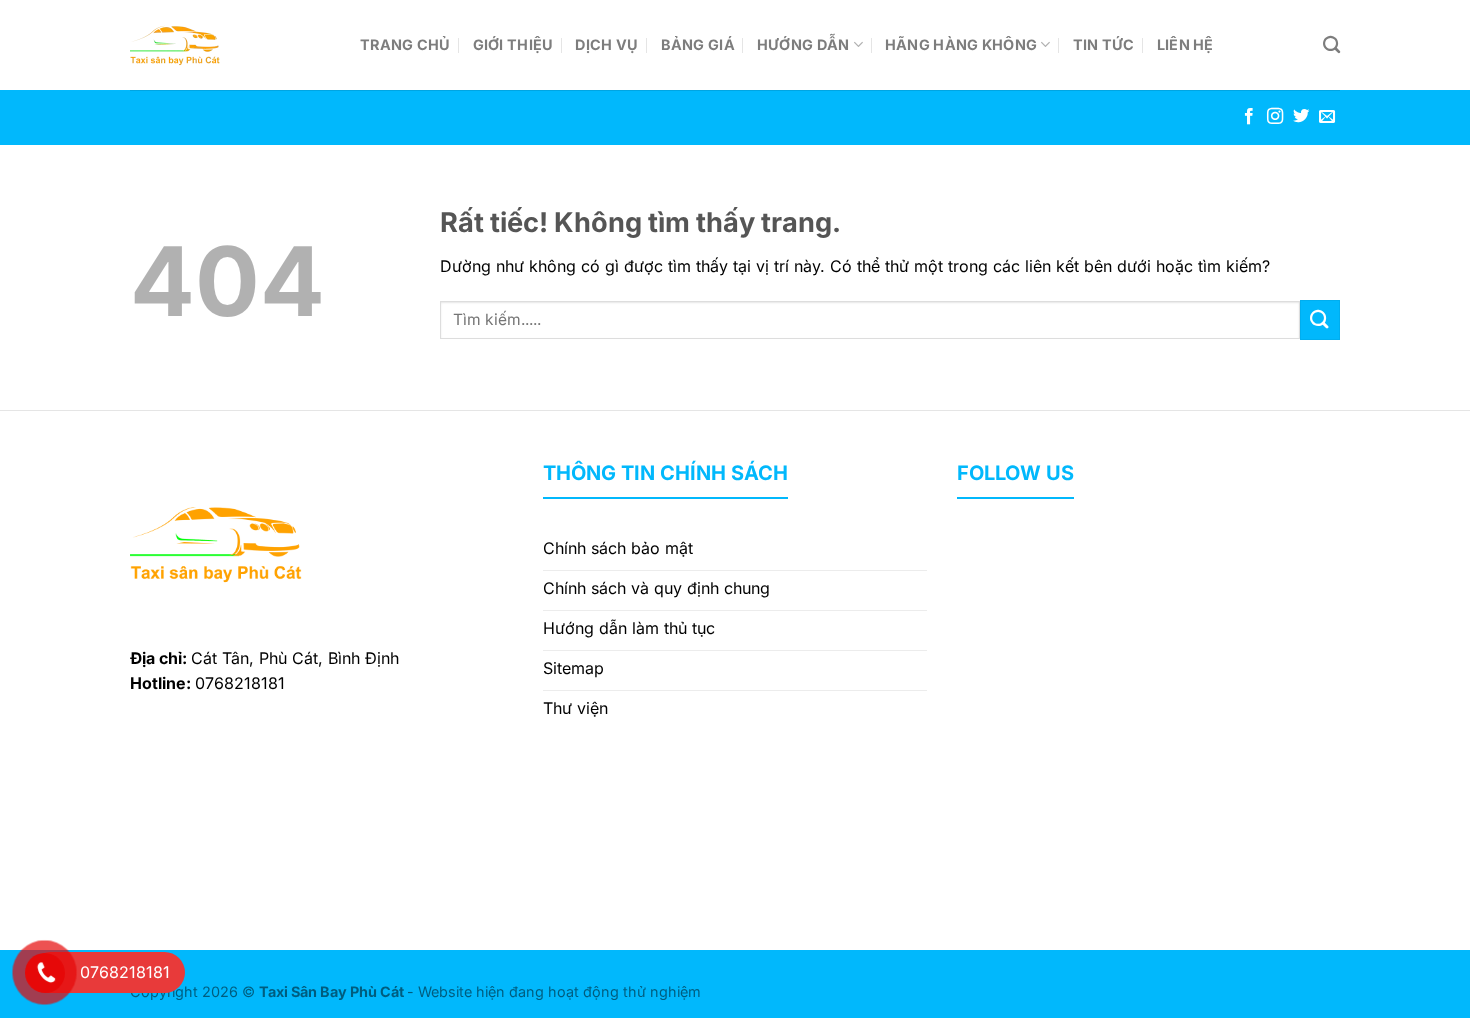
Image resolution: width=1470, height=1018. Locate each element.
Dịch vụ (606, 44)
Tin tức (1104, 44)
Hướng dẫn (803, 44)
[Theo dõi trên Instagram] (1275, 117)
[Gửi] (1320, 319)
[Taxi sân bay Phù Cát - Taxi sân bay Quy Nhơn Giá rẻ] (230, 45)
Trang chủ (405, 44)
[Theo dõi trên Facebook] (1249, 117)
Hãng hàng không (961, 44)
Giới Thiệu (513, 44)
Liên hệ (1185, 44)
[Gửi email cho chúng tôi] (1327, 117)
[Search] (1331, 45)
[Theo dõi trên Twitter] (1301, 117)
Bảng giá (698, 44)
